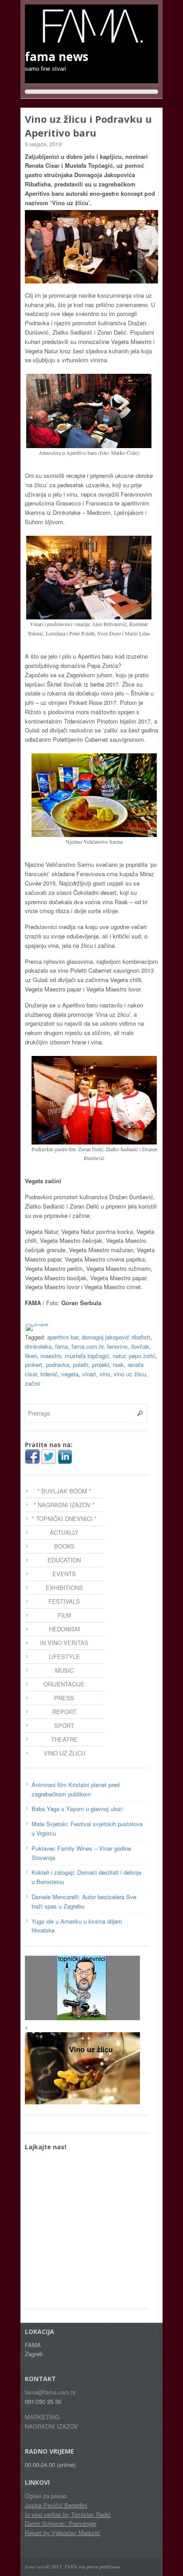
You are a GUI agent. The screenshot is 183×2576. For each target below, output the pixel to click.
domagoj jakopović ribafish (116, 1337)
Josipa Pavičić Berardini (56, 2505)
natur (119, 1356)
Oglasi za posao (46, 2496)
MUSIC (64, 1670)
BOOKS (64, 1546)
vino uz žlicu (130, 1374)
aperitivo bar (63, 1337)
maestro (51, 1356)
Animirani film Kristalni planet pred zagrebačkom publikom (76, 1789)
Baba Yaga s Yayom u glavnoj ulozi (77, 1809)
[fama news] (91, 40)
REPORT (64, 1712)
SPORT (64, 1725)
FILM (64, 1615)
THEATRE (64, 1739)
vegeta (70, 1374)
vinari (89, 1374)
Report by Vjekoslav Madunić (63, 2533)
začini (32, 1383)
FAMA (71, 2566)
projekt (101, 1365)
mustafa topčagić (87, 1356)
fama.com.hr (88, 1346)
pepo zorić (142, 1356)
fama (62, 1346)
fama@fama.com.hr (50, 2392)
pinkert (34, 1365)
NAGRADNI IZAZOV (51, 2426)
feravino (117, 1346)
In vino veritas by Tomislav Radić (68, 2514)
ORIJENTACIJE (64, 1684)
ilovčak (140, 1346)
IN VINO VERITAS (64, 1643)
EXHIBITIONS (64, 1587)
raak (118, 1365)
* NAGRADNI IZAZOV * (64, 1505)
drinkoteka (38, 1346)
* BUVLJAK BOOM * (64, 1491)
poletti (81, 1365)
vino (105, 1374)
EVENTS (64, 1574)
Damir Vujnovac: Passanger (61, 2523)
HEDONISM (64, 1629)
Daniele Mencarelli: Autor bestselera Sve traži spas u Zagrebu (84, 1901)
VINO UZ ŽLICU (64, 1753)
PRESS (64, 1698)
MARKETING (42, 2417)
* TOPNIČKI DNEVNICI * (64, 1519)
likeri (31, 1356)
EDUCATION (64, 1560)
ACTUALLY (64, 1532)
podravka (58, 1365)
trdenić (49, 1374)
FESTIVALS (64, 1601)
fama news (36, 2566)
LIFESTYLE (64, 1656)
